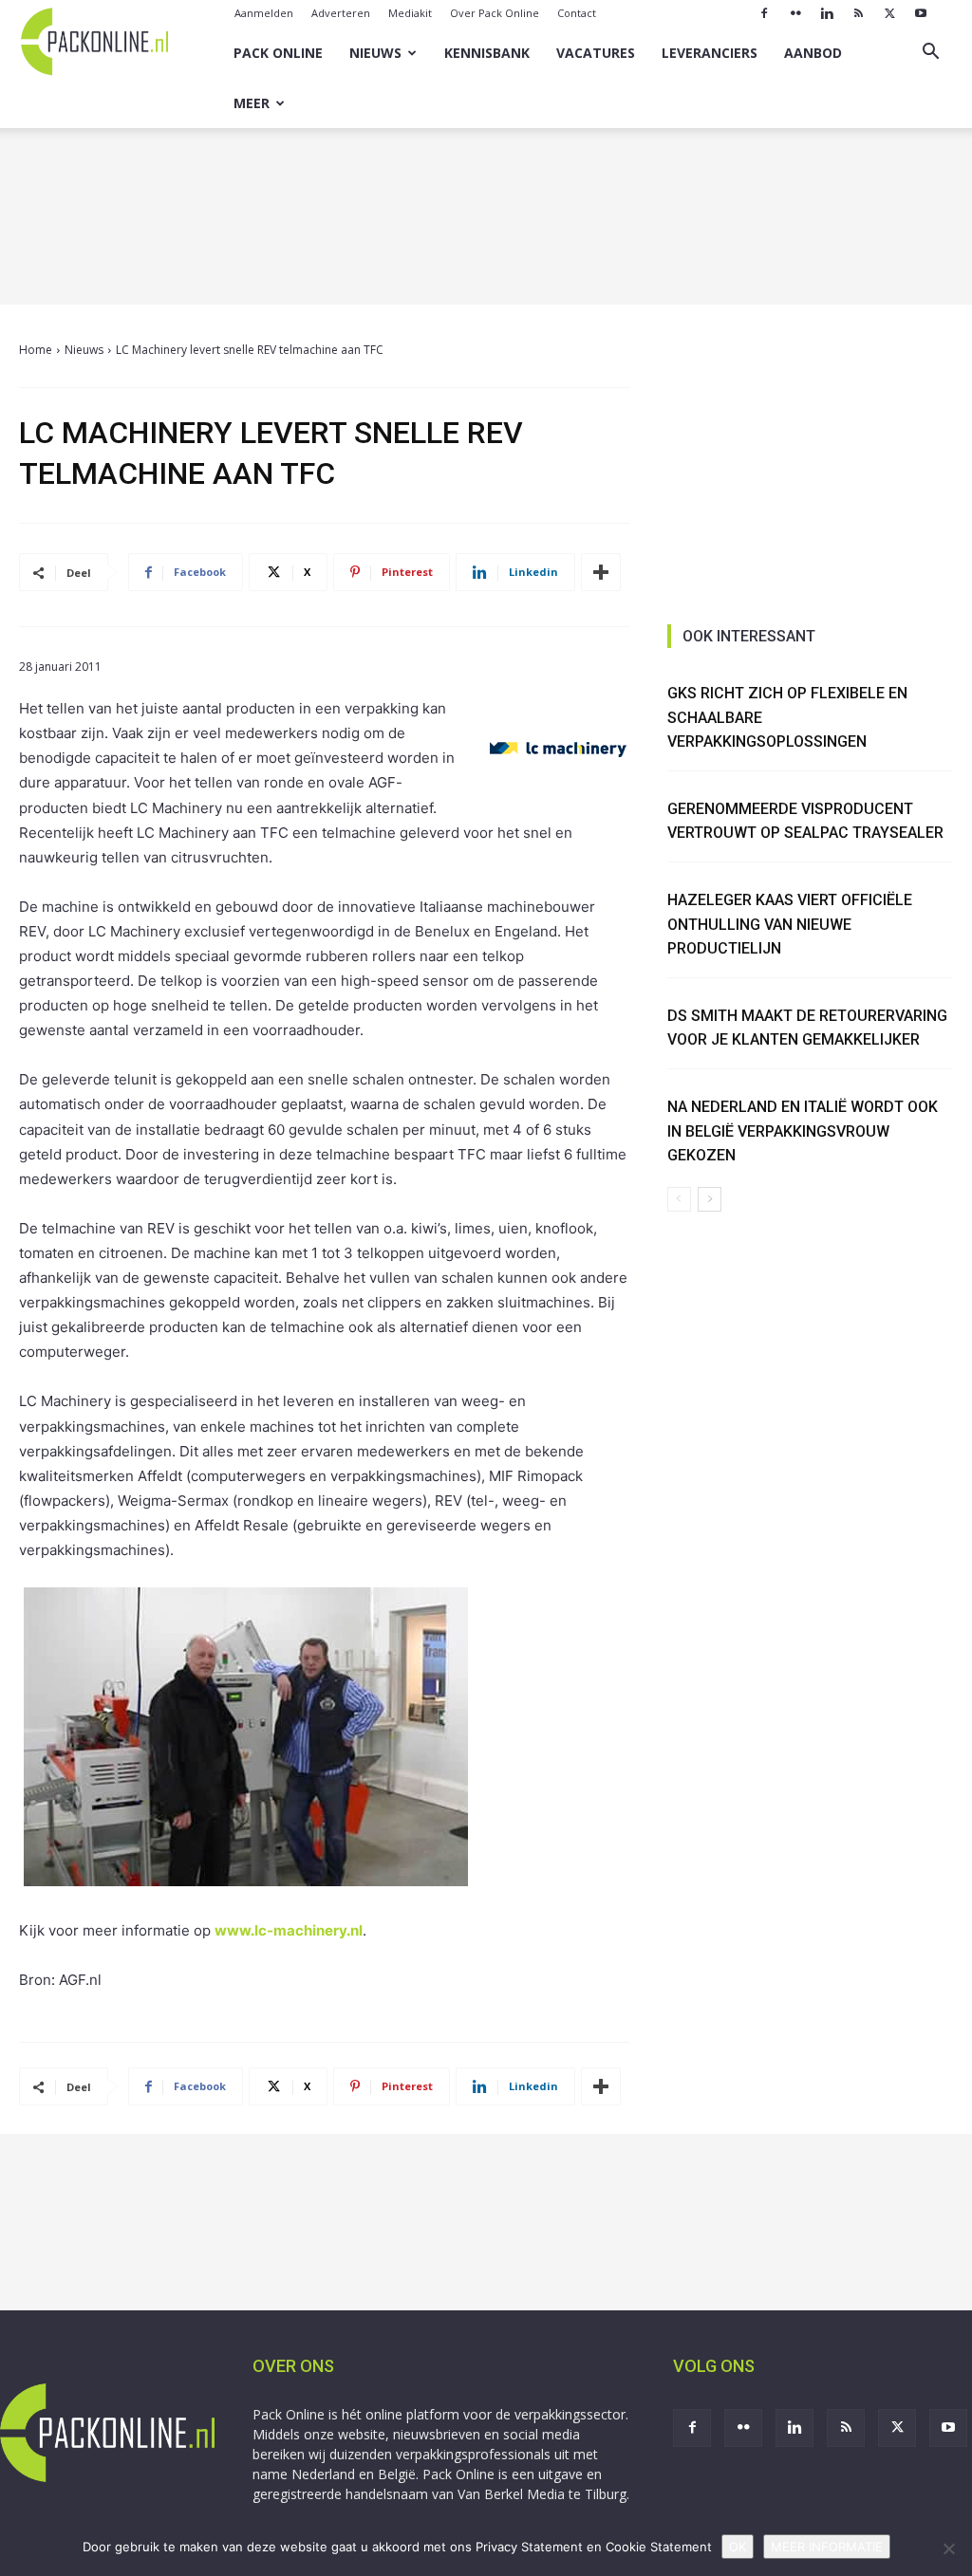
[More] (601, 572)
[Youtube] (921, 13)
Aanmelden (264, 13)
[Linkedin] (827, 13)
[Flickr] (795, 13)
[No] (948, 2548)
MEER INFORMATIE (827, 2547)
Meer (252, 103)
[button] (930, 54)
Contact (577, 13)
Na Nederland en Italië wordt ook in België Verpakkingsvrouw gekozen (803, 1131)
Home (36, 350)
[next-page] (710, 1199)
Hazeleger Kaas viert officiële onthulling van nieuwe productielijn (790, 924)
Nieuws (375, 53)
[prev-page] (679, 1199)
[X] (889, 13)
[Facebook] (764, 13)
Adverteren (341, 13)
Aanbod (813, 53)
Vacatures (596, 53)
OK (738, 2547)
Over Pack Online (495, 13)
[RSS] (858, 13)
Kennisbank (487, 53)
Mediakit (410, 13)
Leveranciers (710, 53)
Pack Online (278, 53)
